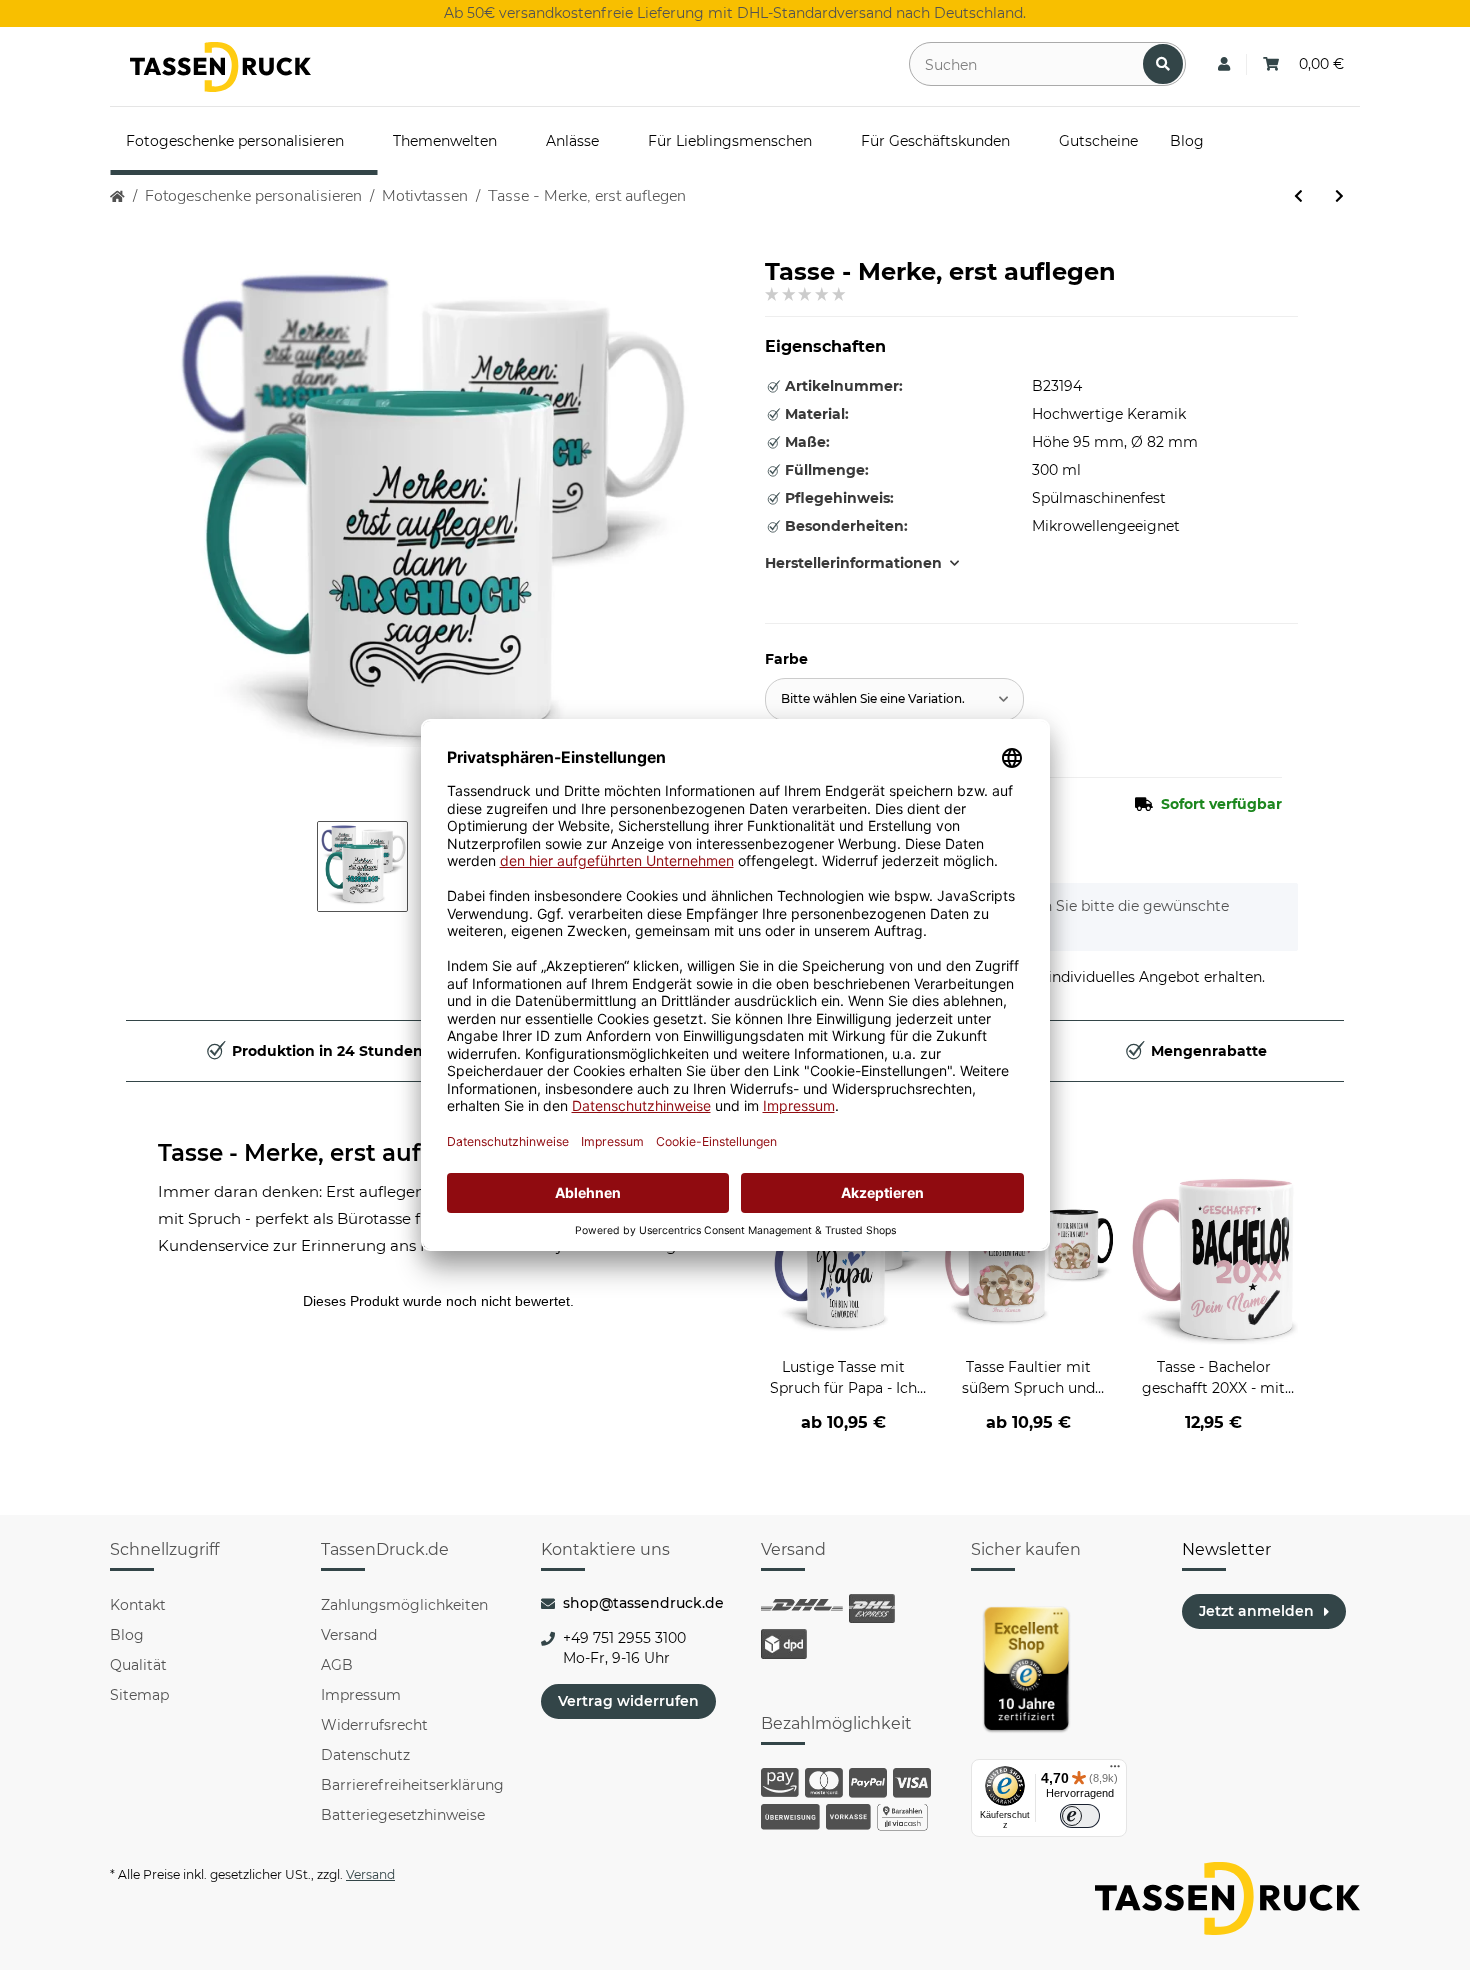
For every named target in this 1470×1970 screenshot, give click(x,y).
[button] (1224, 64)
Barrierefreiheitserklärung (412, 1785)
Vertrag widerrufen (628, 1701)
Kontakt (138, 1605)
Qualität (138, 1665)
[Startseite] (117, 196)
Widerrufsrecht (374, 1725)
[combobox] (894, 699)
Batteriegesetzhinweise (403, 1815)
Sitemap (139, 1695)
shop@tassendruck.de (643, 1603)
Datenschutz (365, 1755)
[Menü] (1115, 1771)
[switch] (1080, 1816)
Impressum (361, 1695)
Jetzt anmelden (1256, 1611)
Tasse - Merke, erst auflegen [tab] (322, 1153)
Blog (127, 1635)
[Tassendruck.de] (220, 67)
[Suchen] (1163, 64)
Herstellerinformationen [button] (853, 563)
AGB (337, 1665)
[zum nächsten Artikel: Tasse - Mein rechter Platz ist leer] (1339, 196)
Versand (349, 1635)
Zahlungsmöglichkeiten (404, 1605)
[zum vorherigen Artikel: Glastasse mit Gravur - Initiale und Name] (1298, 196)
